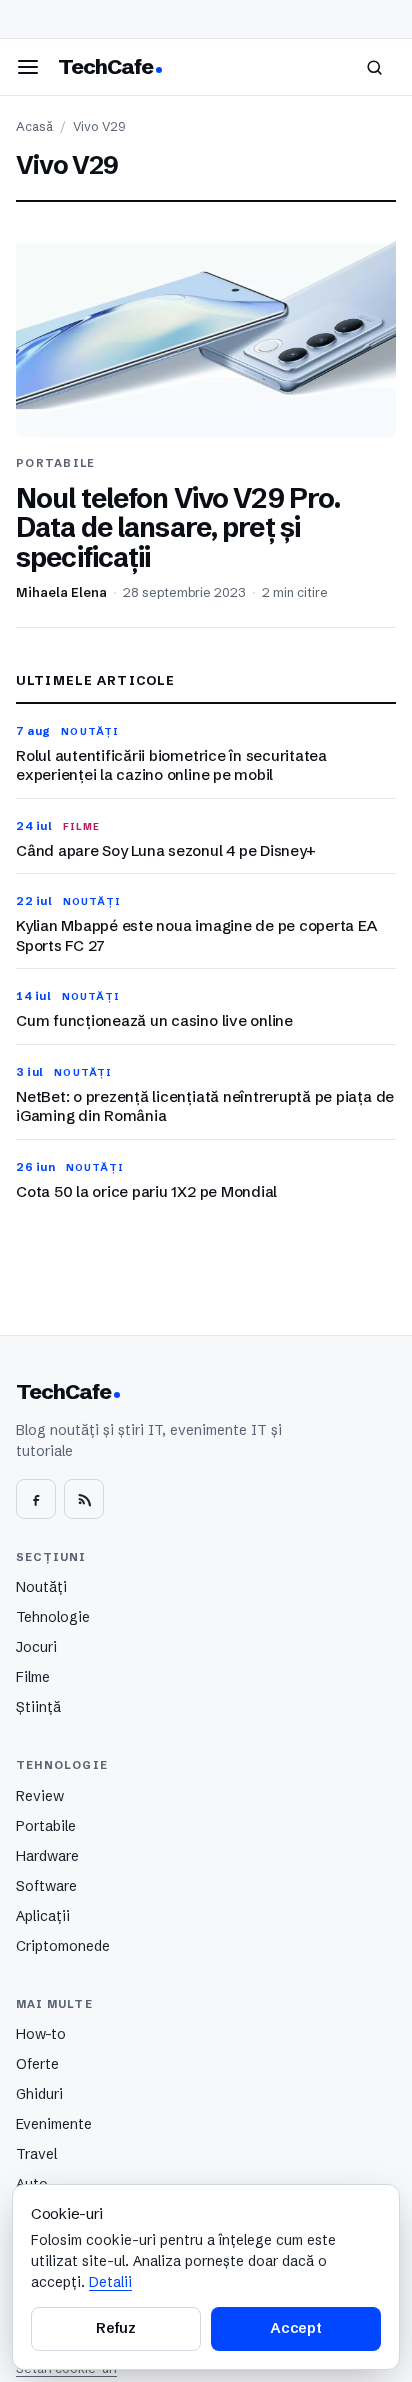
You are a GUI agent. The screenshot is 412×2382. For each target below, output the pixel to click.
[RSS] (84, 1499)
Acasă (34, 126)
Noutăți (41, 1587)
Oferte (37, 2064)
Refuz (116, 2328)
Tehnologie (53, 1617)
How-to (41, 2034)
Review (40, 1796)
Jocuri (36, 1647)
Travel (36, 2154)
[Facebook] (36, 1499)
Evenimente (54, 2124)
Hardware (47, 1856)
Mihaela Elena (61, 592)
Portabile (46, 1826)
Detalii (110, 2282)
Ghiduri (39, 2094)
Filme (33, 1677)
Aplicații (43, 1916)
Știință (38, 1707)
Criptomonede (63, 1946)
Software (46, 1886)
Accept (296, 2328)
